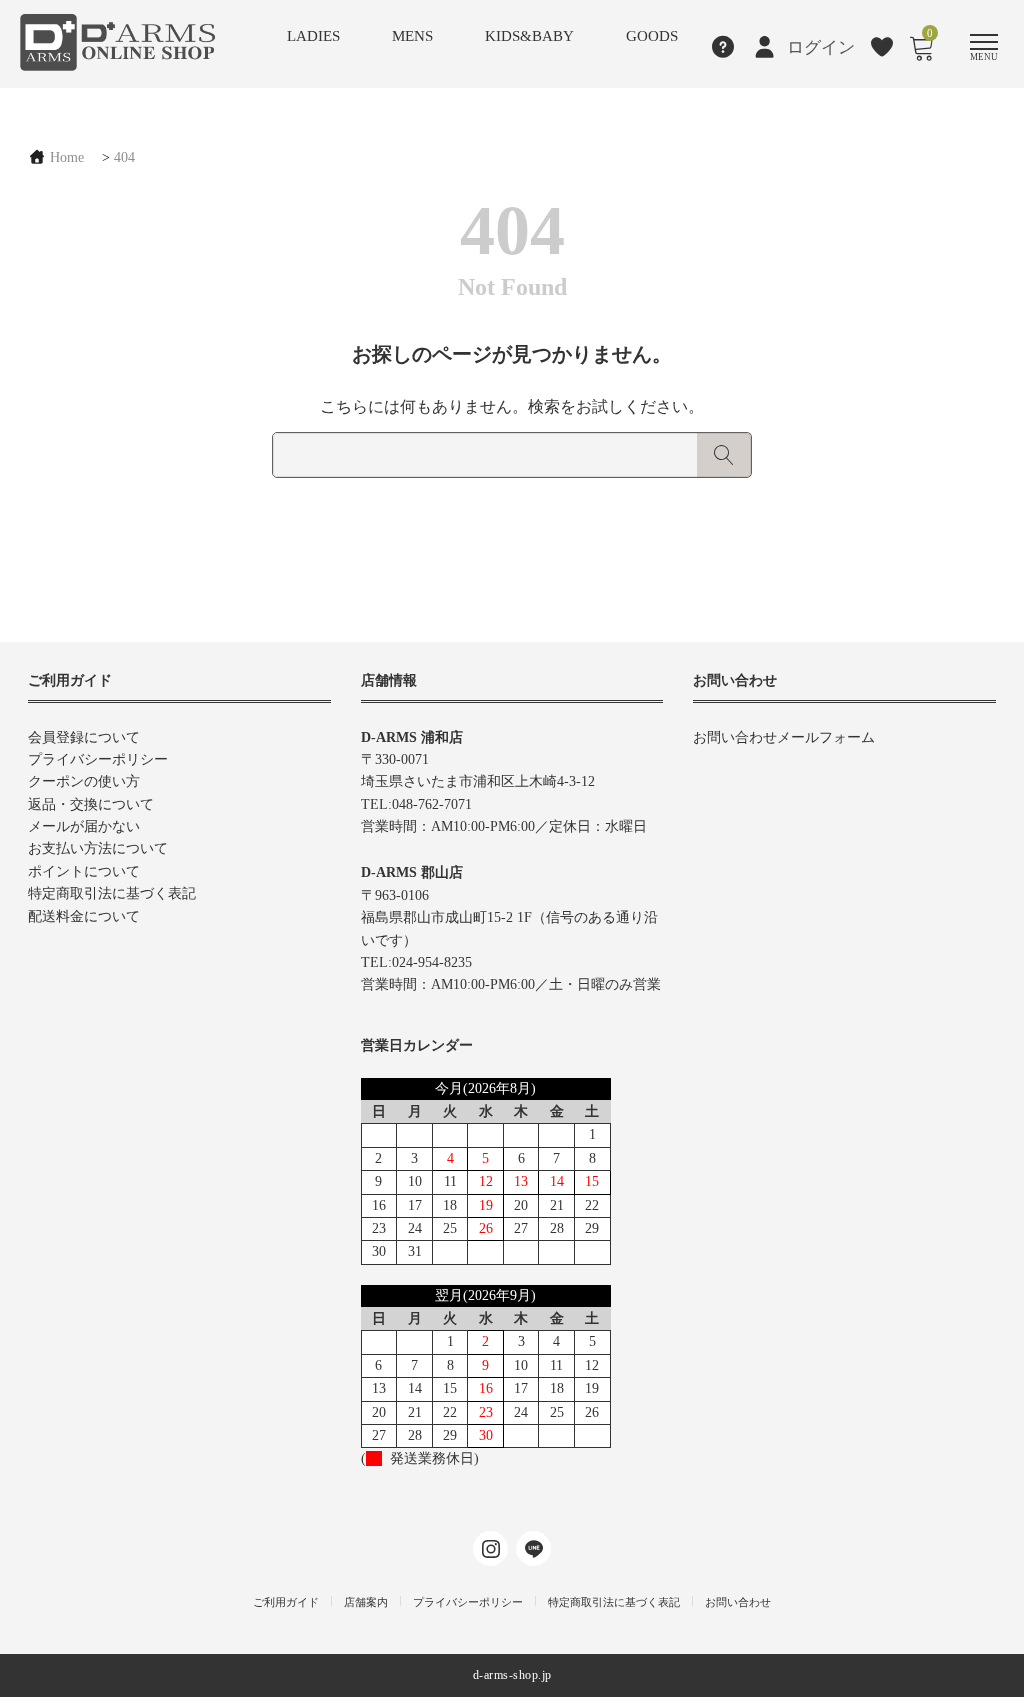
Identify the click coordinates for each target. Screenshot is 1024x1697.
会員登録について (84, 737)
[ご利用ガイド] (724, 47)
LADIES (313, 36)
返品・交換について (91, 804)
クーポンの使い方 (84, 781)
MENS (412, 36)
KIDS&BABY (529, 36)
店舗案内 (366, 1602)
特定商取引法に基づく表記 (112, 893)
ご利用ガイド (286, 1602)
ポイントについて (84, 871)
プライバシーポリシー (98, 759)
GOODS (652, 36)
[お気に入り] (883, 47)
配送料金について (84, 916)
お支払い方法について (98, 848)
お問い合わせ (738, 1602)
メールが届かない (84, 826)
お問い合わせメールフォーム (784, 737)
